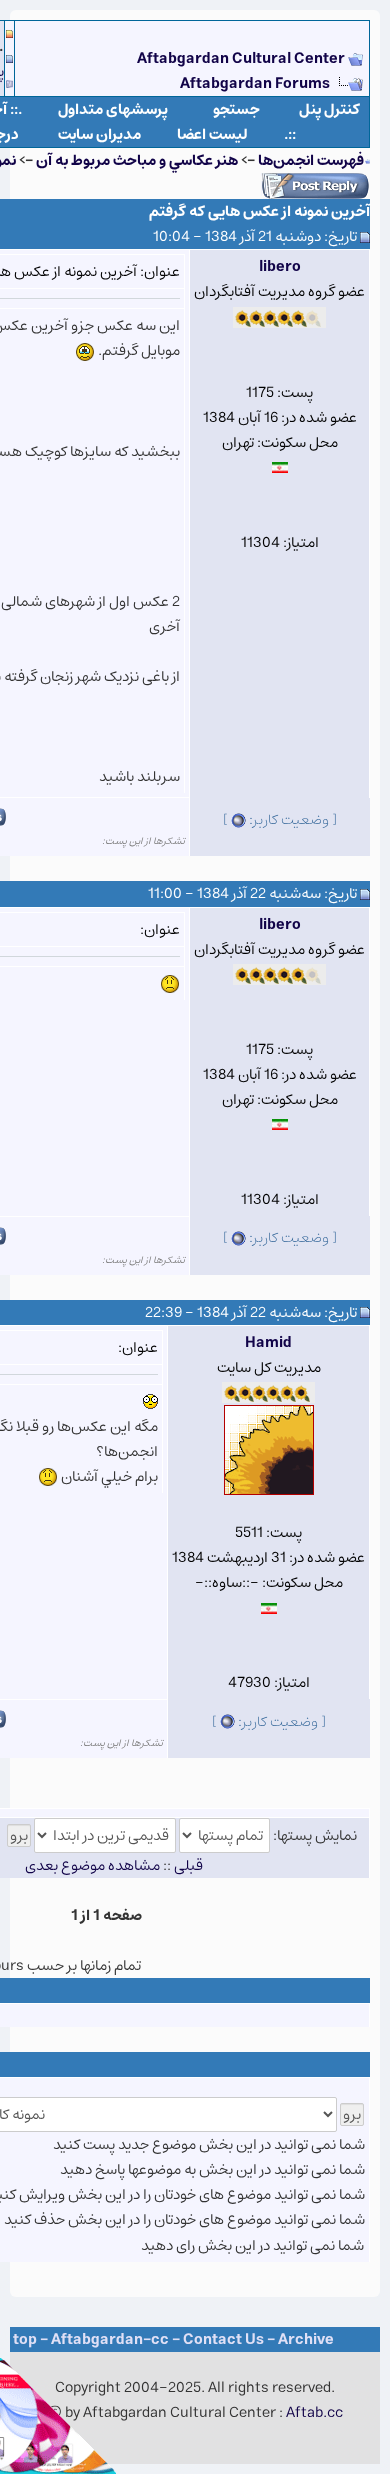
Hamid (268, 1342)
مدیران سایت (99, 134)
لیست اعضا (212, 134)
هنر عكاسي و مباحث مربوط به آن (137, 160)
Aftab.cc (314, 2412)
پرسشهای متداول (113, 109)
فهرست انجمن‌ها (311, 160)
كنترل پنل (329, 109)
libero (280, 266)
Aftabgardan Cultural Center (242, 58)
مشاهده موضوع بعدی (92, 1865)
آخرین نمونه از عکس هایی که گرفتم (259, 211)
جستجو (236, 109)
